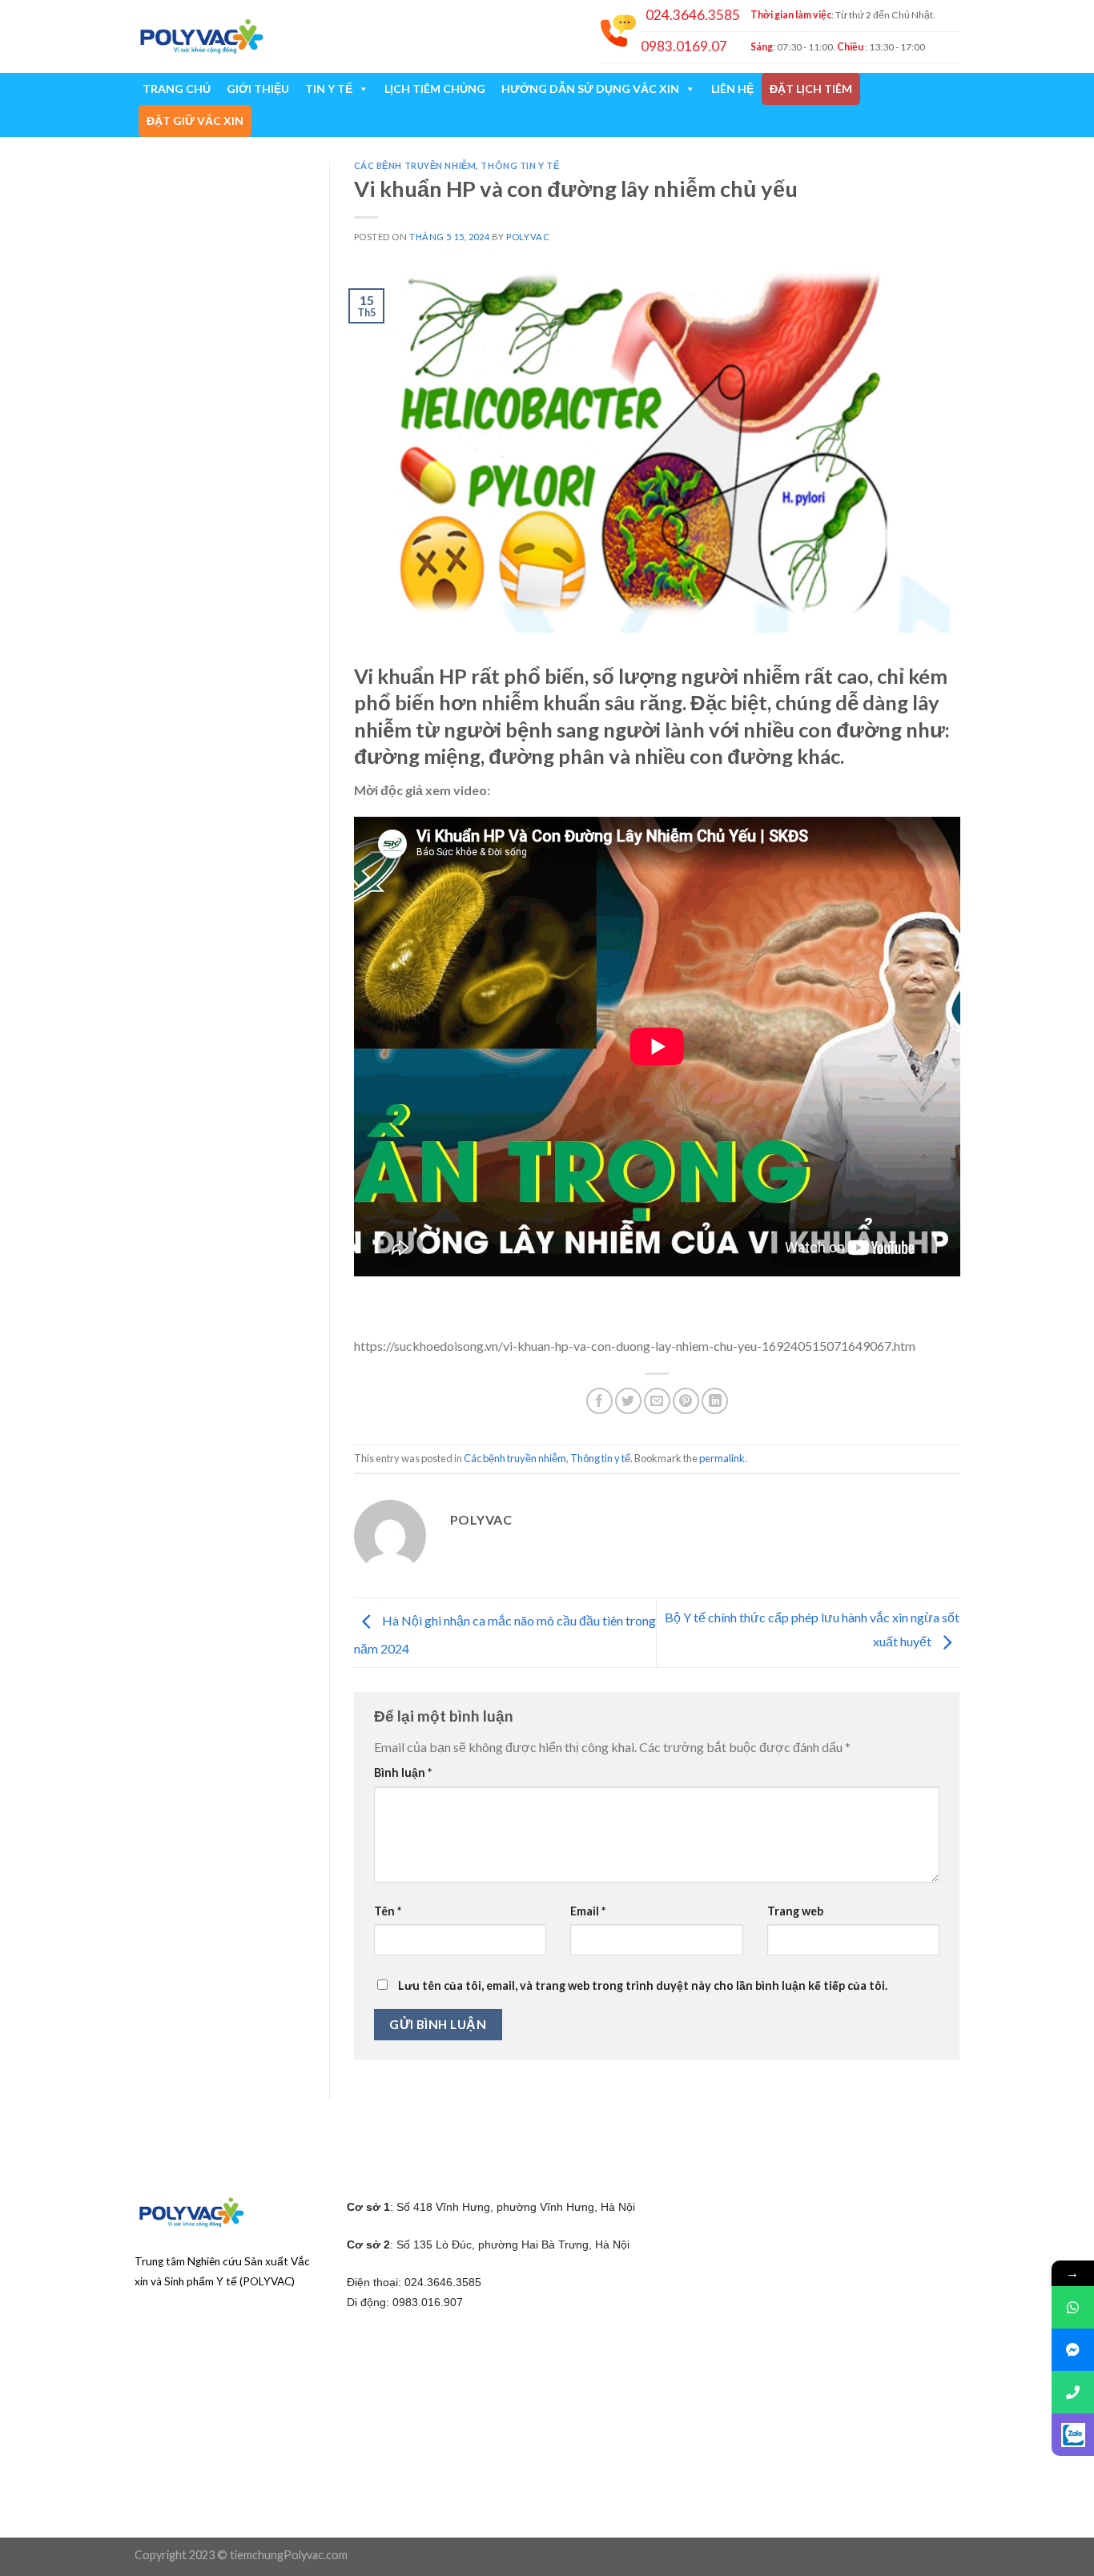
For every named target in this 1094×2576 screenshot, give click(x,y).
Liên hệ (732, 88)
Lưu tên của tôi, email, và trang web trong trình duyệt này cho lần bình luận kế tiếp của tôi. (643, 1985)
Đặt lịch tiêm (811, 88)
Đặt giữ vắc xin (195, 121)
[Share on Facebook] (599, 1401)
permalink (722, 1458)
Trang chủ (177, 88)
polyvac (528, 237)
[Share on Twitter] (628, 1401)
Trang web (795, 1911)
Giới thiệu (258, 88)
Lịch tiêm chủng (435, 88)
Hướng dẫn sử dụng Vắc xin (590, 88)
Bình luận (403, 1772)
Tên (388, 1911)
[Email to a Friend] (657, 1401)
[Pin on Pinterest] (686, 1401)
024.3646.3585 (693, 15)
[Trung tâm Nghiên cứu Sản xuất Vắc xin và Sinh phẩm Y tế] (201, 36)
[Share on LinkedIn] (715, 1401)
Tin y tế (329, 88)
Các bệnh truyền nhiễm (415, 165)
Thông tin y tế (520, 165)
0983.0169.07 (684, 46)
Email (588, 1911)
